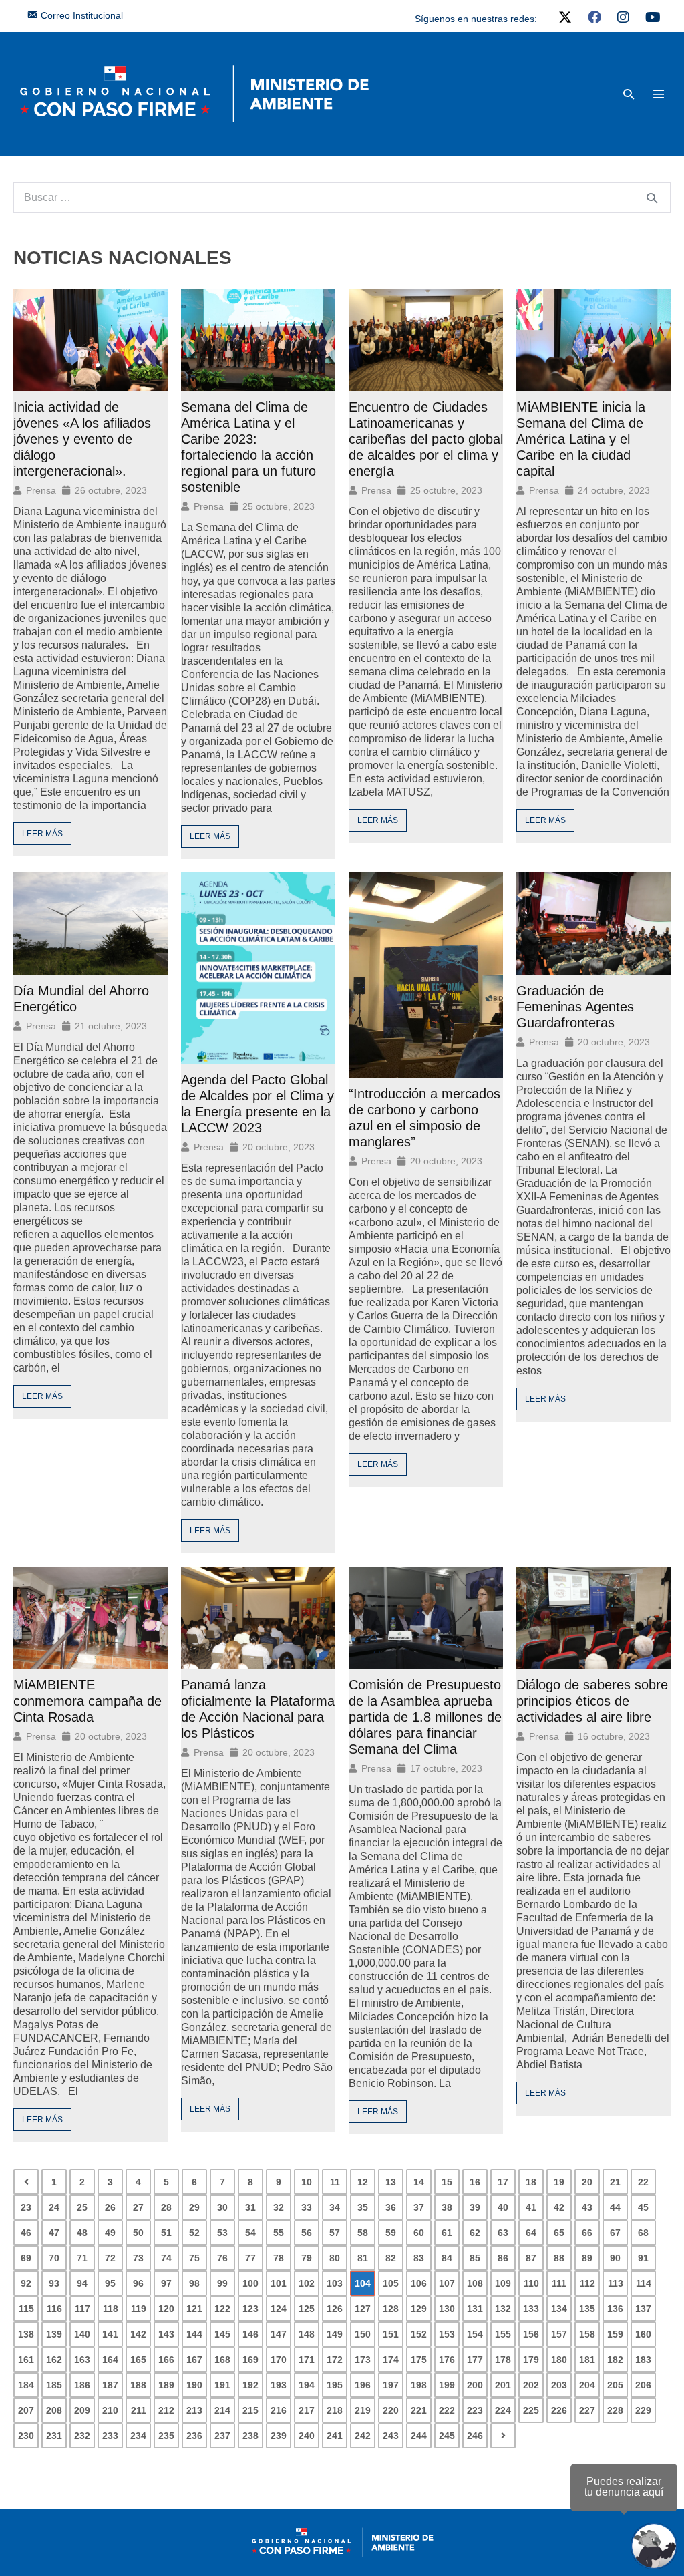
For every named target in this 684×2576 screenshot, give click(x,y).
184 (26, 2385)
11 (335, 2182)
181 (587, 2360)
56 (307, 2233)
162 (54, 2360)
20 (587, 2182)
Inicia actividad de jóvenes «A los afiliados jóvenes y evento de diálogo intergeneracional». (82, 439)
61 (447, 2233)
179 (531, 2360)
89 (587, 2258)
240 (307, 2436)
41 (531, 2207)
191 (222, 2385)
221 (419, 2410)
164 (110, 2360)
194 (307, 2385)
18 (531, 2182)
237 (222, 2436)
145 (222, 2334)
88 (559, 2258)
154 (475, 2334)
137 (643, 2309)
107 (447, 2283)
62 (475, 2233)
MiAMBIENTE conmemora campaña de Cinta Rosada (88, 1701)
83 (419, 2258)
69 (26, 2258)
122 (222, 2309)
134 (559, 2309)
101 (279, 2283)
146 (250, 2334)
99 (222, 2283)
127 (363, 2309)
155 (503, 2334)
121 (194, 2309)
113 (616, 2283)
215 (250, 2410)
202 (531, 2385)
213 (194, 2410)
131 (475, 2309)
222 (447, 2410)
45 (643, 2207)
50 (138, 2233)
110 (531, 2283)
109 (503, 2283)
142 (138, 2334)
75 (194, 2258)
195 (335, 2385)
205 (615, 2385)
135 (587, 2309)
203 (559, 2385)
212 (166, 2410)
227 (587, 2410)
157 (559, 2334)
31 (250, 2207)
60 (419, 2233)
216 (279, 2410)
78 (279, 2258)
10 (307, 2182)
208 (54, 2410)
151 (391, 2334)
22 (643, 2182)
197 (391, 2385)
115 (26, 2309)
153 (447, 2334)
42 (559, 2207)
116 (54, 2309)
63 (503, 2233)
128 (391, 2309)
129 (419, 2309)
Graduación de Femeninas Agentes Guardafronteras (575, 1007)
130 (447, 2309)
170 (279, 2360)
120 (166, 2309)
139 (54, 2334)
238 (250, 2436)
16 (475, 2182)
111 (559, 2283)
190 (194, 2385)
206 (643, 2385)
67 (615, 2233)
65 (559, 2233)
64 (531, 2233)
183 (643, 2360)
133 (531, 2309)
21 (615, 2182)
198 (419, 2385)
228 (615, 2410)
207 (26, 2410)
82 (391, 2258)
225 (531, 2410)
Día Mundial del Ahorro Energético (81, 999)
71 (82, 2258)
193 (279, 2385)
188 (138, 2385)
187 (110, 2385)
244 (419, 2436)
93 (54, 2283)
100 (250, 2283)
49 (110, 2233)
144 (194, 2334)
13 (391, 2182)
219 (363, 2410)
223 (475, 2410)
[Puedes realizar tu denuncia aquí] (654, 2546)
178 (503, 2360)
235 (166, 2436)
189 (166, 2385)
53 (222, 2233)
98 (194, 2283)
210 (110, 2410)
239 (279, 2436)
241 (335, 2436)
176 (447, 2360)
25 (82, 2207)
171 (307, 2360)
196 (363, 2385)
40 (503, 2207)
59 (391, 2233)
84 (447, 2258)
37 (419, 2207)
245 (447, 2436)
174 (391, 2360)
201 (503, 2385)
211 (139, 2410)
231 (54, 2436)
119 (139, 2309)
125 (307, 2309)
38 (447, 2207)
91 (643, 2258)
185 (54, 2385)
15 (447, 2182)
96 (138, 2283)
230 (26, 2436)
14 (419, 2182)
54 (250, 2233)
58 (363, 2233)
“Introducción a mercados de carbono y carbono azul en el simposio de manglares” (424, 1118)
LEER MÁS (42, 834)
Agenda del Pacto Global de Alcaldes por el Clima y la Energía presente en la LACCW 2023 (258, 1104)
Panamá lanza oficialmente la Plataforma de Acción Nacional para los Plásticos (258, 1709)
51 (166, 2233)
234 (138, 2436)
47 (54, 2233)
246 (475, 2436)
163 (82, 2360)
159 (615, 2334)
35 (363, 2207)
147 (279, 2334)
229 (643, 2410)
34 (335, 2207)
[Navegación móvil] (659, 94)
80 (335, 2258)
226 (559, 2410)
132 (503, 2309)
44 (615, 2207)
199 (447, 2385)
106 (419, 2283)
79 (307, 2258)
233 (110, 2436)
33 (307, 2207)
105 (391, 2283)
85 (475, 2258)
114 (644, 2283)
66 (587, 2233)
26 (110, 2207)
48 (82, 2233)
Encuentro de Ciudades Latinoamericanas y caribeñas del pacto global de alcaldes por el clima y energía (426, 439)
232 (82, 2436)
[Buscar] (652, 198)
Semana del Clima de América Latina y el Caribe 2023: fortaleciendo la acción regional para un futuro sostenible (248, 447)
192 (250, 2385)
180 (559, 2360)
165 (138, 2360)
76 (222, 2258)
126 (335, 2309)
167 (194, 2360)
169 (250, 2360)
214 (222, 2410)
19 (559, 2182)
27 (138, 2207)
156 (531, 2334)
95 (110, 2283)
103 (335, 2283)
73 (138, 2258)
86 (503, 2258)
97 (166, 2283)
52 (194, 2233)
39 (475, 2207)
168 (222, 2360)
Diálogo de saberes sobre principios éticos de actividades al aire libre (592, 1701)
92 (26, 2283)
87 (531, 2258)
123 (250, 2309)
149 (335, 2334)
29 (194, 2207)
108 (475, 2283)
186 (82, 2385)
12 (363, 2182)
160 (643, 2334)
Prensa (41, 490)
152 (419, 2334)
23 (26, 2207)
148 (307, 2334)
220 (391, 2410)
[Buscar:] (342, 197)
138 (26, 2334)
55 (279, 2233)
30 (222, 2207)
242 (363, 2436)
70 (54, 2258)
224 (503, 2410)
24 (54, 2207)
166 (166, 2360)
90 (615, 2258)
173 (363, 2360)
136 (615, 2309)
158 (587, 2334)
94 (82, 2283)
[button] (629, 94)
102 (307, 2283)
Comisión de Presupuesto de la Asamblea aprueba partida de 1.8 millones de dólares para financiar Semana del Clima (425, 1717)
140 (82, 2334)
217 (307, 2410)
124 (279, 2309)
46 (26, 2233)
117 (82, 2309)
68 (643, 2233)
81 (363, 2258)
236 (194, 2436)
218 (335, 2410)
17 (503, 2182)
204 (587, 2385)
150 (363, 2334)
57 (335, 2233)
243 (391, 2436)
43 (587, 2207)
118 (111, 2309)
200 (475, 2385)
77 (250, 2258)
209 (82, 2410)
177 (475, 2360)
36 (391, 2207)
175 (419, 2360)
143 (166, 2334)
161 (26, 2360)
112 (587, 2283)
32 (279, 2207)
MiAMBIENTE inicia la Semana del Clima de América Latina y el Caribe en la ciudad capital (581, 439)
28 (166, 2207)
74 (166, 2258)
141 (110, 2334)
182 (615, 2360)
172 (335, 2360)
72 (110, 2258)
